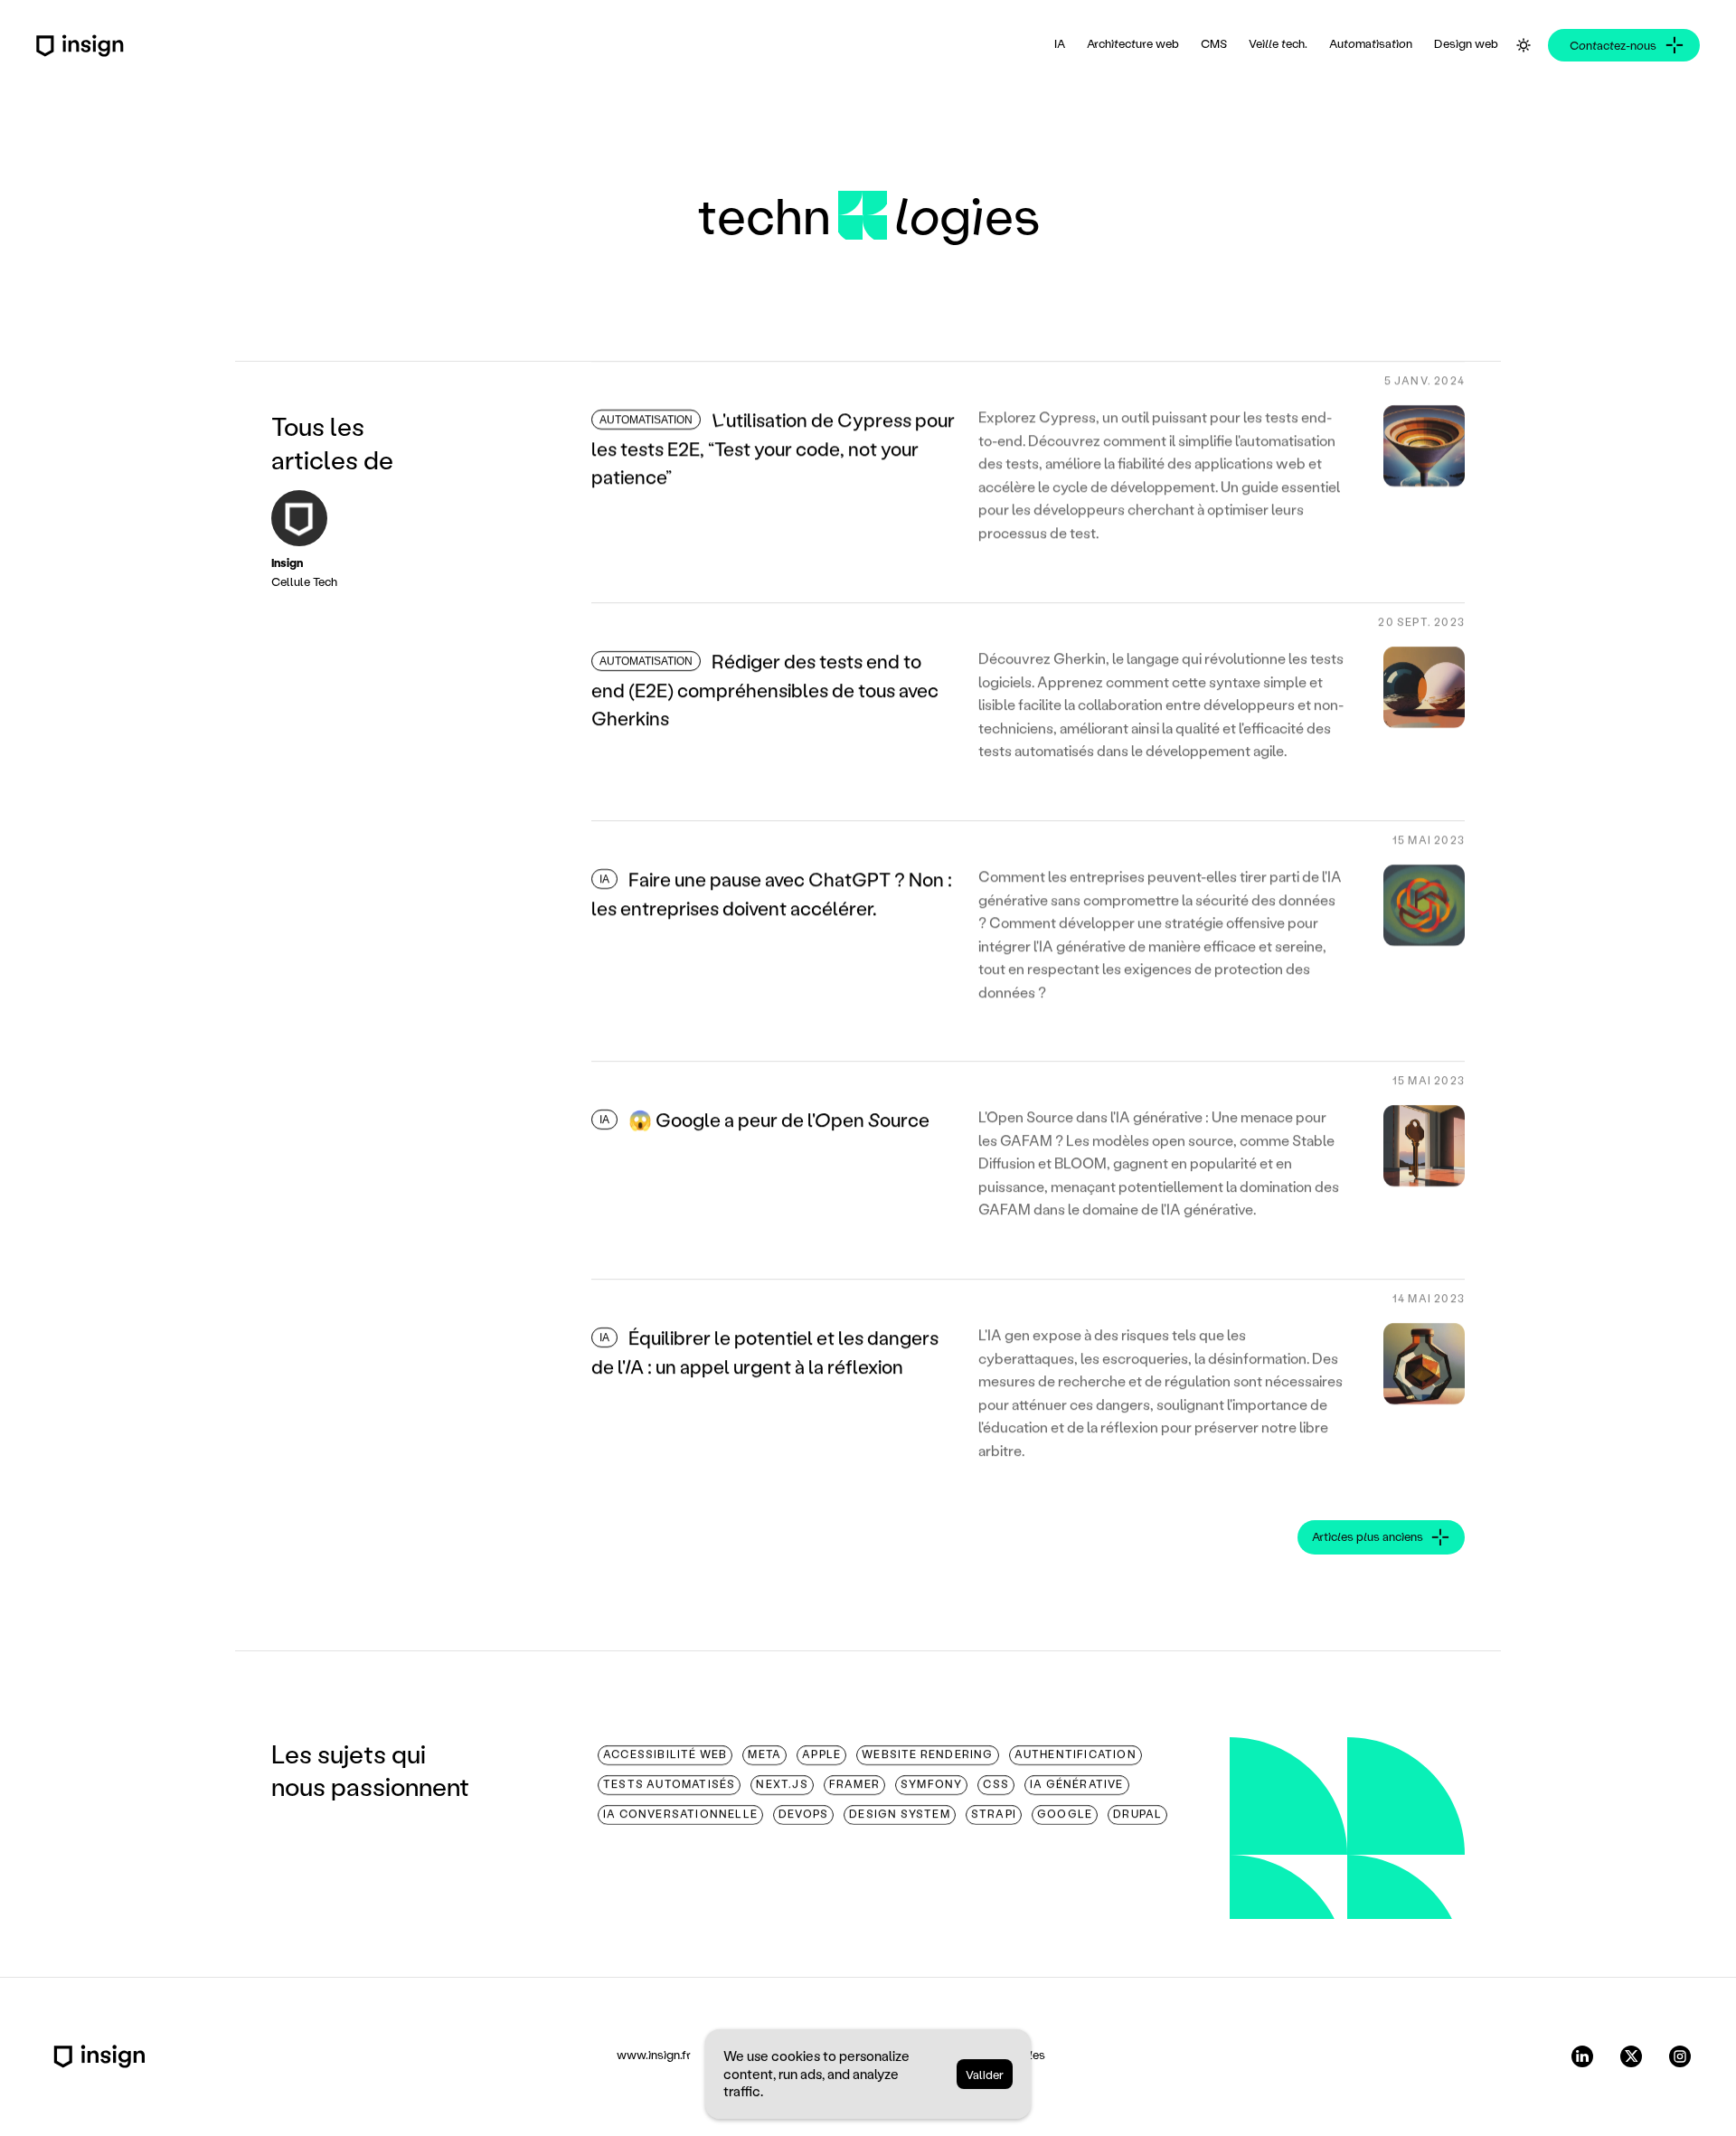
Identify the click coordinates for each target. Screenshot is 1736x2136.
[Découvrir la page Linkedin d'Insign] (1582, 2056)
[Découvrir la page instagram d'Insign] (1680, 2056)
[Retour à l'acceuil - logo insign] (99, 2056)
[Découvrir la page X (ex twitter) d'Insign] (1631, 2056)
